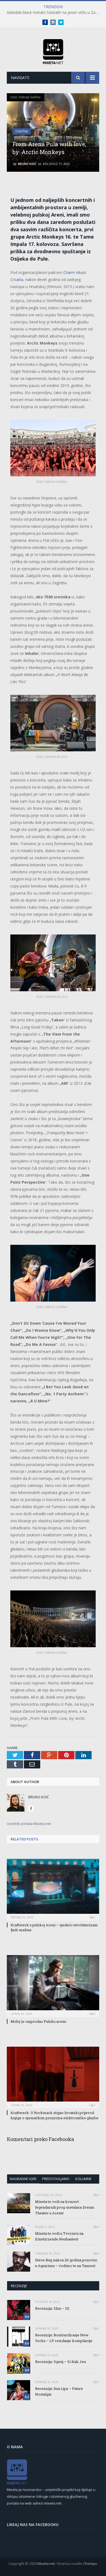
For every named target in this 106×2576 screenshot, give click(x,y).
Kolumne (83, 2179)
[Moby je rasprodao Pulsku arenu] (53, 1985)
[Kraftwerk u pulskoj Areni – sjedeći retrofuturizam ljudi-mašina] (53, 1889)
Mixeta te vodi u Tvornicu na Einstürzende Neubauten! (59, 2236)
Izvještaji (22, 131)
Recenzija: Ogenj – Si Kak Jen (60, 2362)
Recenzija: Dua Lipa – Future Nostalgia (59, 2391)
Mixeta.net (46, 2564)
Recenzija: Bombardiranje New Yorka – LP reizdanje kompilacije (64, 2338)
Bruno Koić (27, 164)
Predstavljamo (56, 2179)
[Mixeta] (53, 51)
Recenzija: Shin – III (52, 2308)
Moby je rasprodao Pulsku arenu (38, 2021)
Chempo (90, 2564)
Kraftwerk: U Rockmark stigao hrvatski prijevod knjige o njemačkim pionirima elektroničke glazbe (54, 2115)
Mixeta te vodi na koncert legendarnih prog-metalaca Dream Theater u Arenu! (65, 2207)
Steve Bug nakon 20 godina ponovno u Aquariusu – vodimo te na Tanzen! (66, 2263)
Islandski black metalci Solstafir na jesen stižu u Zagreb (54, 12)
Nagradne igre (23, 2179)
